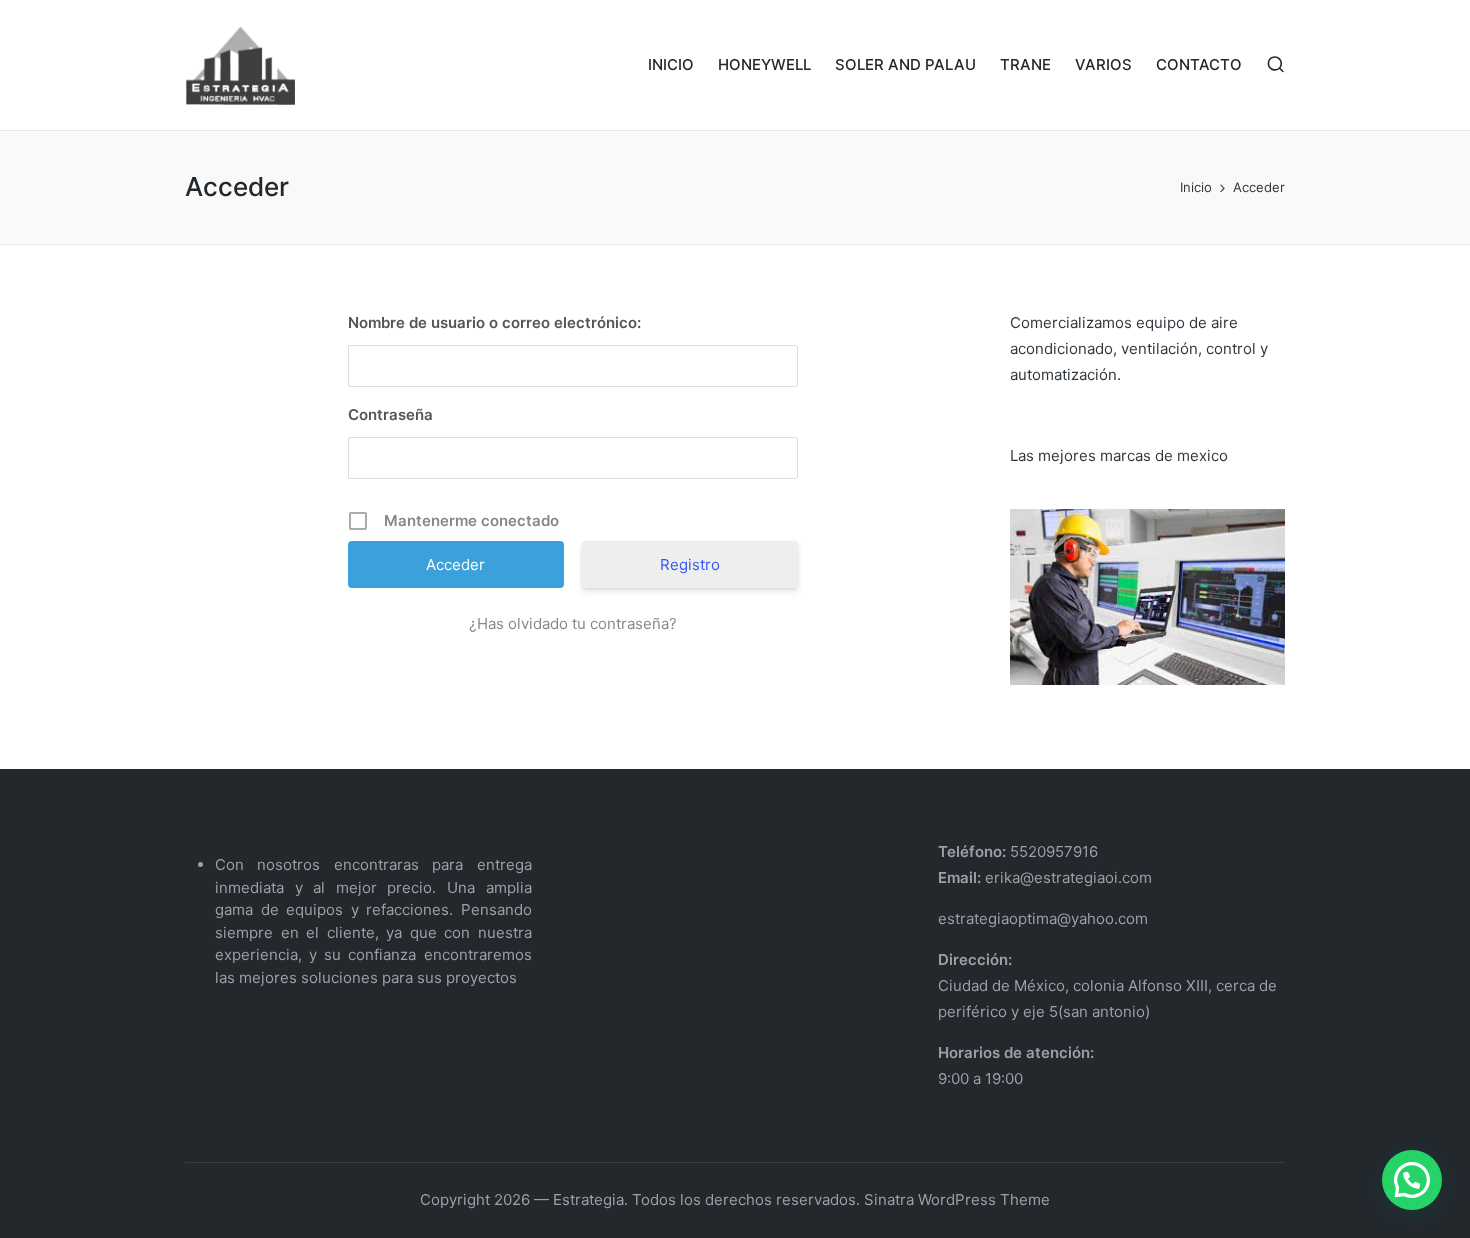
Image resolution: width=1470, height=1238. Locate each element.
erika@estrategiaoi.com (1066, 877)
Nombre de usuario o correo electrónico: (494, 322)
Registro (690, 564)
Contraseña (390, 414)
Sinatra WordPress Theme (957, 1199)
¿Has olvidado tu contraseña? (573, 623)
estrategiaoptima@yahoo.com (1043, 918)
